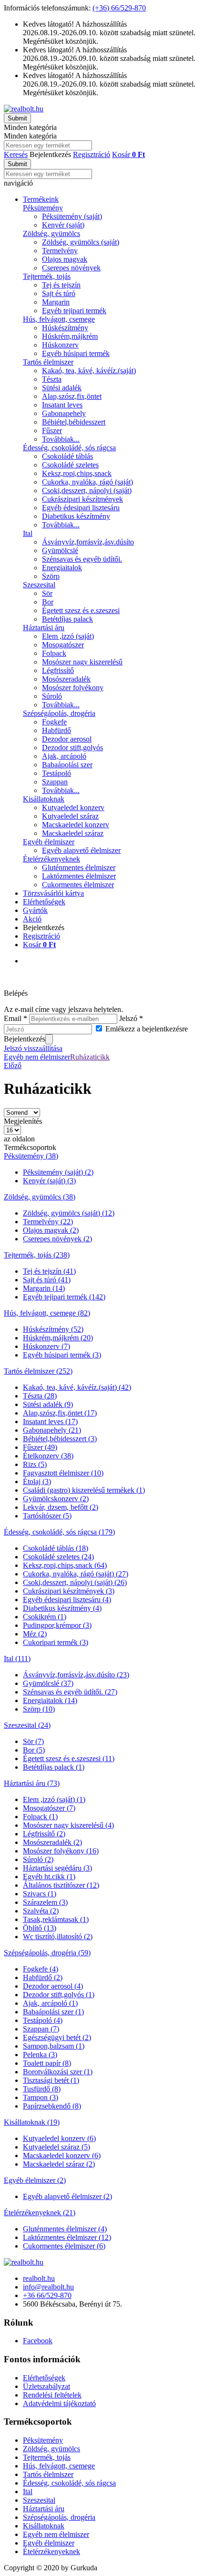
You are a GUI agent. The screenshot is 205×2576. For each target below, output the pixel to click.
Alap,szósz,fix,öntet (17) (60, 1413)
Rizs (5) (35, 1464)
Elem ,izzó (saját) (68, 636)
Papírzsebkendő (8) (52, 2106)
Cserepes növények (71, 268)
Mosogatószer (63, 645)
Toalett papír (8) (47, 2063)
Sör (47, 593)
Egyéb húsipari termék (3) (62, 1355)
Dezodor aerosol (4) (53, 1986)
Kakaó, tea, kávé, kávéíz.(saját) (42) (77, 1387)
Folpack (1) (40, 1817)
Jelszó (131, 1018)
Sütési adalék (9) (48, 1404)
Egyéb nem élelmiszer (37, 1057)
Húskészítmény (65, 328)
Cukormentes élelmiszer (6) (64, 2246)
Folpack (54, 653)
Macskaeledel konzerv (76, 825)
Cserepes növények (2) (57, 1239)
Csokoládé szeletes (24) (58, 1557)
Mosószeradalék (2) (52, 1842)
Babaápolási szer (67, 765)
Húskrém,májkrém (70, 336)
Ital (28, 533)
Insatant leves (62, 405)
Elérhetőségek (44, 902)
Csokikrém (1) (45, 1617)
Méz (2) (35, 1634)
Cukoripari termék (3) (56, 1642)
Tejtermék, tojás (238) (37, 1255)
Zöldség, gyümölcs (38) (40, 1197)
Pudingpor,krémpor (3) (57, 1625)
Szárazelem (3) (45, 1902)
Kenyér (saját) (63, 225)
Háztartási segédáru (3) (57, 1868)
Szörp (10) (39, 1709)
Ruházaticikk (90, 1057)
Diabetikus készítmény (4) (62, 1608)
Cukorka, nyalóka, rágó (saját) (87, 482)
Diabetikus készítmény (76, 516)
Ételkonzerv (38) (48, 1456)
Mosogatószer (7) (49, 1808)
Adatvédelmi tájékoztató (59, 2403)
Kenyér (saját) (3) (49, 1181)
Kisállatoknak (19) (32, 2122)
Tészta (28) (40, 1396)
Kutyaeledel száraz (70, 816)
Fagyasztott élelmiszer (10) (63, 1473)
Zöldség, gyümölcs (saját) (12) (69, 1213)
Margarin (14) (44, 1288)
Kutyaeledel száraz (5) (56, 2147)
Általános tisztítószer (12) (61, 1885)
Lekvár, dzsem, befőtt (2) (61, 1507)
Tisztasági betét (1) (51, 2080)
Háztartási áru (44, 628)
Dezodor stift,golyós (72, 748)
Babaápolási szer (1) (53, 2012)
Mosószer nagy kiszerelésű (82, 662)
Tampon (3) (41, 2097)
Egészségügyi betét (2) (57, 2037)
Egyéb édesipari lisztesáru (81, 508)
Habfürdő (56, 730)
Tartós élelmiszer (48, 362)
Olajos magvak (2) (51, 1230)
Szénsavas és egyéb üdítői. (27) (70, 1692)
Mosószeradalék (66, 679)
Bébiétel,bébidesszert (74, 422)
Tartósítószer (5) (47, 1516)
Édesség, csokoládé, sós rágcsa (69, 448)
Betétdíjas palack (67, 619)
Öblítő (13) (40, 1928)
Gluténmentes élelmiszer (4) (65, 2229)
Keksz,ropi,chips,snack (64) (65, 1565)
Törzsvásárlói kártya (53, 893)
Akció (32, 919)
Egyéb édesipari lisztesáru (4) (67, 1600)
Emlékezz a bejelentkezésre (147, 1029)
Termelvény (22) (48, 1222)
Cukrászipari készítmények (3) (69, 1591)
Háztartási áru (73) (32, 1783)
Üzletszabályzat (46, 2386)
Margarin (56, 302)
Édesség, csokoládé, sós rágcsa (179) (59, 1532)
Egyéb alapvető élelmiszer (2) (67, 2196)
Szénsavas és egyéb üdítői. (82, 559)
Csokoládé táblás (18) (56, 1548)
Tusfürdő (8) (42, 2089)
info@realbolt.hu (48, 2287)
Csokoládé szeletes (70, 465)
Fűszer (52, 431)
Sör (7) (33, 1741)
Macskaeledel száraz (73, 833)
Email (15, 1018)
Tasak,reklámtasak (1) (56, 1919)
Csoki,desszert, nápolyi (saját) (87, 490)
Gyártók (35, 910)
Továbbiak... (61, 439)
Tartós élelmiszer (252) (38, 1371)
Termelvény (60, 251)
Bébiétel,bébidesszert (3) (60, 1439)
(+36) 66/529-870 (119, 8)
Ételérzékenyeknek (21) (40, 2213)
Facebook (38, 2341)
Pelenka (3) (40, 2055)
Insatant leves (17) (50, 1422)
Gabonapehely (64, 413)
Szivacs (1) (40, 1894)
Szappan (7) (41, 2029)
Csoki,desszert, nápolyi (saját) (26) (75, 1582)
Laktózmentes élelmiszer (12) (67, 2237)
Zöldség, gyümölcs (51, 233)
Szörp (51, 576)
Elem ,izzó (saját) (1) (54, 1799)
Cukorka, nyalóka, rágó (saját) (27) (76, 1574)
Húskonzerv (60, 345)
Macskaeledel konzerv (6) (62, 2155)
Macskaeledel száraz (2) (59, 2164)
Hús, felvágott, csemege (59, 319)
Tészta (52, 379)
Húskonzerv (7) (46, 1346)
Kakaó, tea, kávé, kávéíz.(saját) (89, 371)
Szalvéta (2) (41, 1911)
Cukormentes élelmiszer (78, 885)
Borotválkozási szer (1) (58, 2072)
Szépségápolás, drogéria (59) (47, 1953)
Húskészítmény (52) (53, 1329)
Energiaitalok (62, 568)
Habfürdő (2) (43, 1977)
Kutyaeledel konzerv (73, 807)
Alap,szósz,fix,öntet (72, 396)
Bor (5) (34, 1750)
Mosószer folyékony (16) (61, 1851)
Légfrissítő (58, 670)
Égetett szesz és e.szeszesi (81, 610)
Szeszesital (39, 585)
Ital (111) (17, 1659)
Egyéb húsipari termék (76, 353)
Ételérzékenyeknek (51, 859)
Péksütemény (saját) (72, 216)
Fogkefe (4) (41, 1969)
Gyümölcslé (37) (48, 1683)
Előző (13, 1065)
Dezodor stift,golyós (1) (59, 1995)
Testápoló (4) (43, 2020)
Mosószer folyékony (73, 688)
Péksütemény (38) (31, 1156)
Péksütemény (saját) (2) (58, 1172)
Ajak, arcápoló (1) (50, 2003)
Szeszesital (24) (27, 1725)
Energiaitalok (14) (50, 1700)
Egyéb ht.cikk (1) (49, 1877)
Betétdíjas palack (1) (54, 1767)
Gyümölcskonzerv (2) (56, 1499)
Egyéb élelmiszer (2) (35, 2180)
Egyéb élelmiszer (49, 842)
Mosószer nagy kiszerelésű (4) (68, 1825)
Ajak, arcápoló (64, 756)
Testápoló (56, 773)
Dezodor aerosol (67, 739)
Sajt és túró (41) (47, 1280)
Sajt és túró (59, 293)
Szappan (55, 782)
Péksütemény (43, 208)
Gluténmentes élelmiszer (79, 867)
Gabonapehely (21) (52, 1430)
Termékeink (41, 199)
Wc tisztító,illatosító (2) (58, 1937)
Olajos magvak (65, 259)
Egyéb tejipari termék (74, 311)
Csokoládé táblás (67, 456)
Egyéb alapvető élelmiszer (81, 850)
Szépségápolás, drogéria (59, 713)
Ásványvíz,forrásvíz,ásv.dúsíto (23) (76, 1675)
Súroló (52, 696)
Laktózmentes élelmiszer (79, 876)
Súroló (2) (38, 1859)
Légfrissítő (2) (44, 1834)
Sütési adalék (62, 388)
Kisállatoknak (44, 799)
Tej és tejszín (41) (49, 1271)
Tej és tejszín (61, 285)
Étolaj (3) (37, 1481)
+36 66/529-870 (47, 2295)
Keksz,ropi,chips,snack (77, 473)
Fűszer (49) (40, 1447)
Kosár (39, 945)
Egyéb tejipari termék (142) (64, 1297)
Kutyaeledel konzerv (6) (59, 2138)
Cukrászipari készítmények (82, 499)
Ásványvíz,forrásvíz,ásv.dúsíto (88, 542)
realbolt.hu (39, 2278)
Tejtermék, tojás (47, 276)
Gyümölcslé (60, 550)
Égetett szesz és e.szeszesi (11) (69, 1759)
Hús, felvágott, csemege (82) (47, 1313)
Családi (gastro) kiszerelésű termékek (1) (84, 1490)
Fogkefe (54, 722)
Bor (48, 602)
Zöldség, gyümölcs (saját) (81, 242)
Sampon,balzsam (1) (54, 2046)
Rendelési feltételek (52, 2395)
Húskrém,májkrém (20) (58, 1338)
